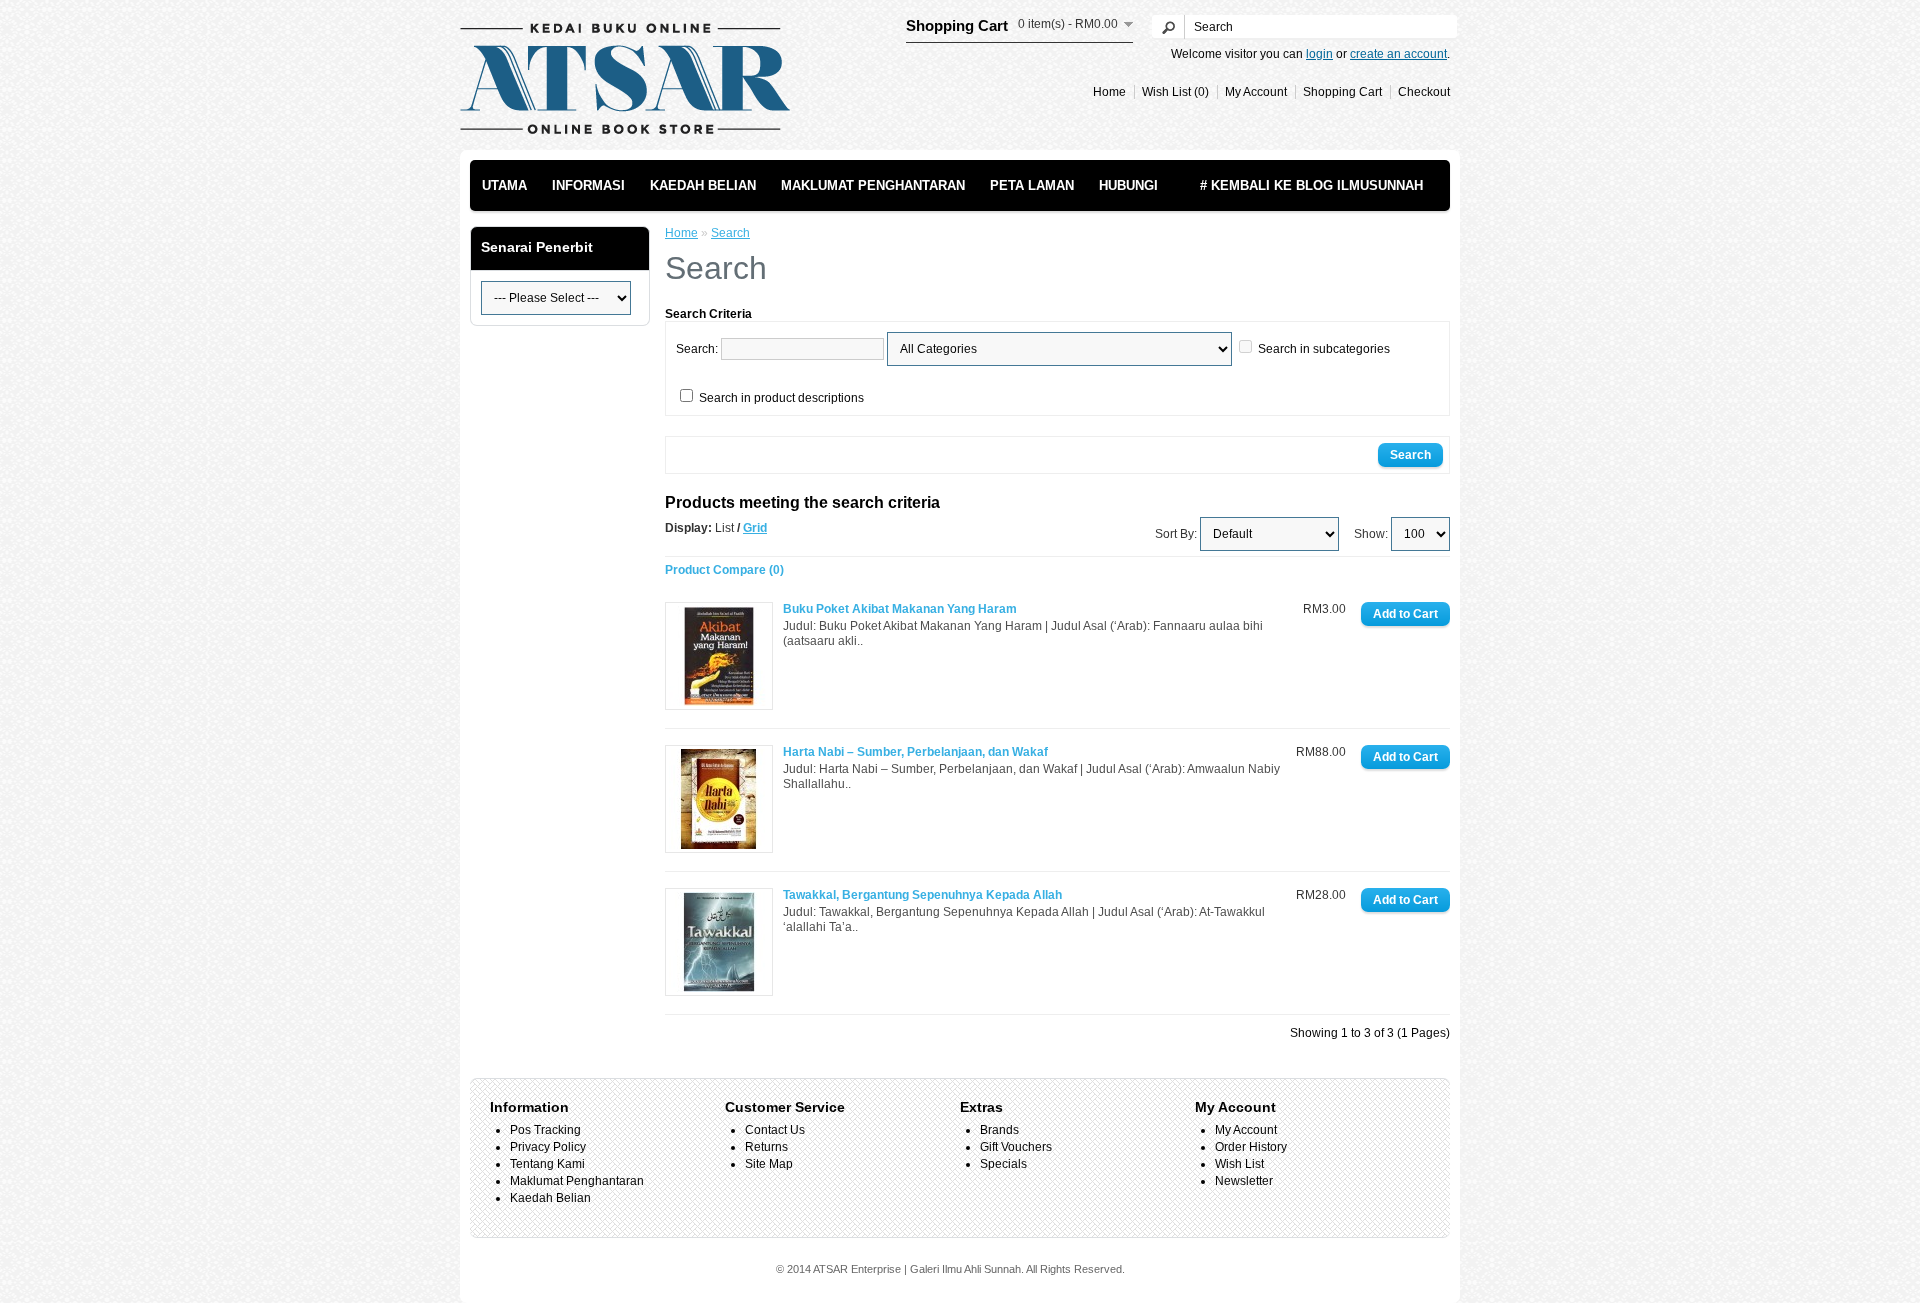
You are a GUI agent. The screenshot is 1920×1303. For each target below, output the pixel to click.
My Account (1256, 92)
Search (730, 233)
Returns (766, 1147)
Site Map (769, 1164)
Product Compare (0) (724, 570)
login (1319, 54)
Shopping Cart (1342, 92)
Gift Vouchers (1016, 1147)
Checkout (1424, 92)
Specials (1003, 1164)
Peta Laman (1032, 185)
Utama (504, 185)
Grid (755, 528)
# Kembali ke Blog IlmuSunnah (1311, 185)
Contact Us (775, 1130)
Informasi (588, 185)
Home (1109, 92)
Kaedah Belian (703, 185)
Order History (1251, 1147)
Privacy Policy (548, 1147)
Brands (999, 1130)
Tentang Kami (547, 1164)
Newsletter (1244, 1181)
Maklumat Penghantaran (873, 185)
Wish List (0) (1175, 92)
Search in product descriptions (781, 398)
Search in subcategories (1324, 349)
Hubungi (1128, 185)
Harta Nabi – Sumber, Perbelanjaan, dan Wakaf (915, 752)
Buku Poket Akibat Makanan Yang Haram (900, 609)
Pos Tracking (545, 1130)
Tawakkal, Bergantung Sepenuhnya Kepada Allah (922, 895)
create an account (1398, 54)
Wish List (1239, 1164)
